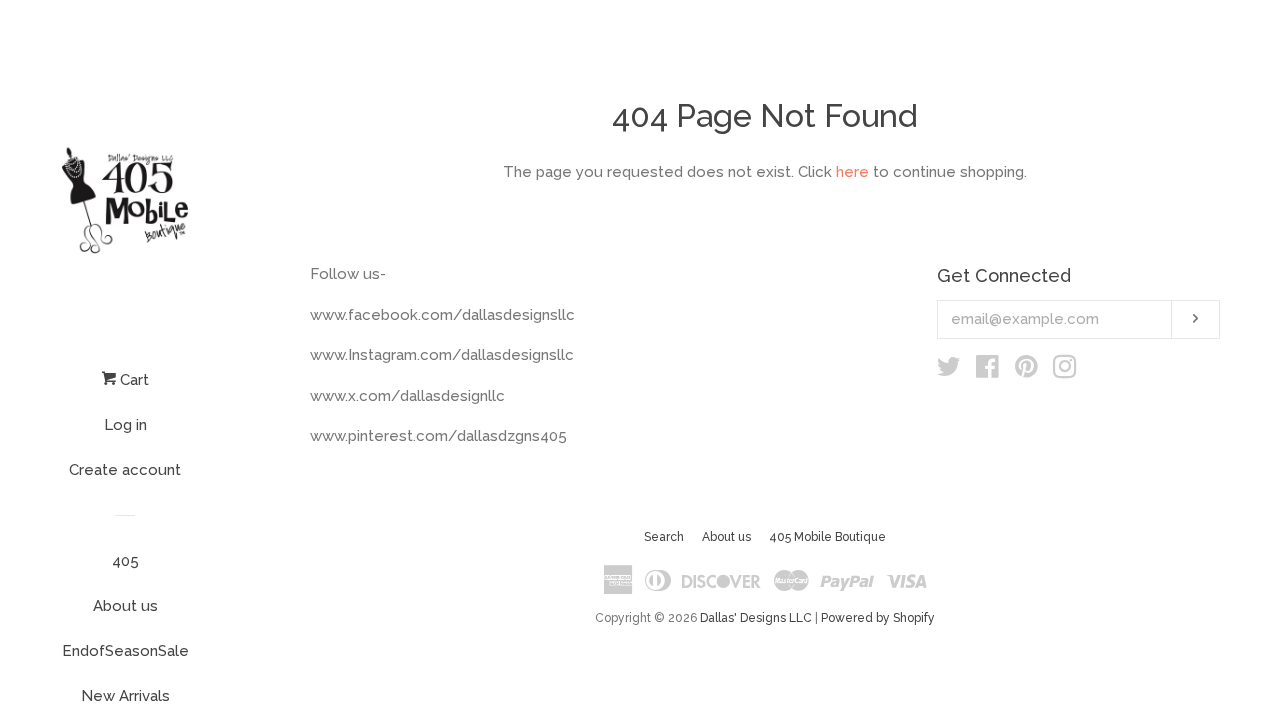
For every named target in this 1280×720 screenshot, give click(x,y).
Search (664, 537)
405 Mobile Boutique (827, 537)
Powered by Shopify (878, 618)
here (852, 172)
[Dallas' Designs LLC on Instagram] (1065, 371)
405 (125, 561)
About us (125, 606)
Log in (125, 425)
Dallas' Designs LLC (756, 618)
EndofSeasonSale (125, 651)
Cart (132, 380)
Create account (125, 470)
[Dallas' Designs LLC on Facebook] (987, 371)
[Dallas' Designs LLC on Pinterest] (1026, 371)
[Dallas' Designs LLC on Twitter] (949, 371)
